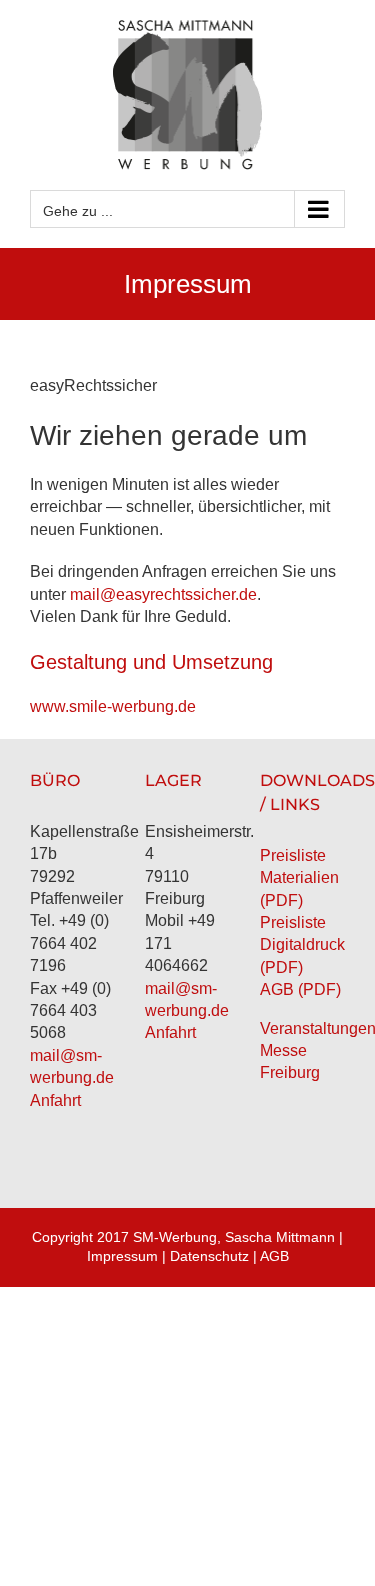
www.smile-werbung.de (113, 706)
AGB (274, 1256)
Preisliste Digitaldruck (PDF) (302, 945)
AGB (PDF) (300, 989)
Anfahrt (55, 1100)
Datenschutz (209, 1256)
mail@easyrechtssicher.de (163, 594)
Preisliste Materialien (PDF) (299, 878)
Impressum (122, 1256)
